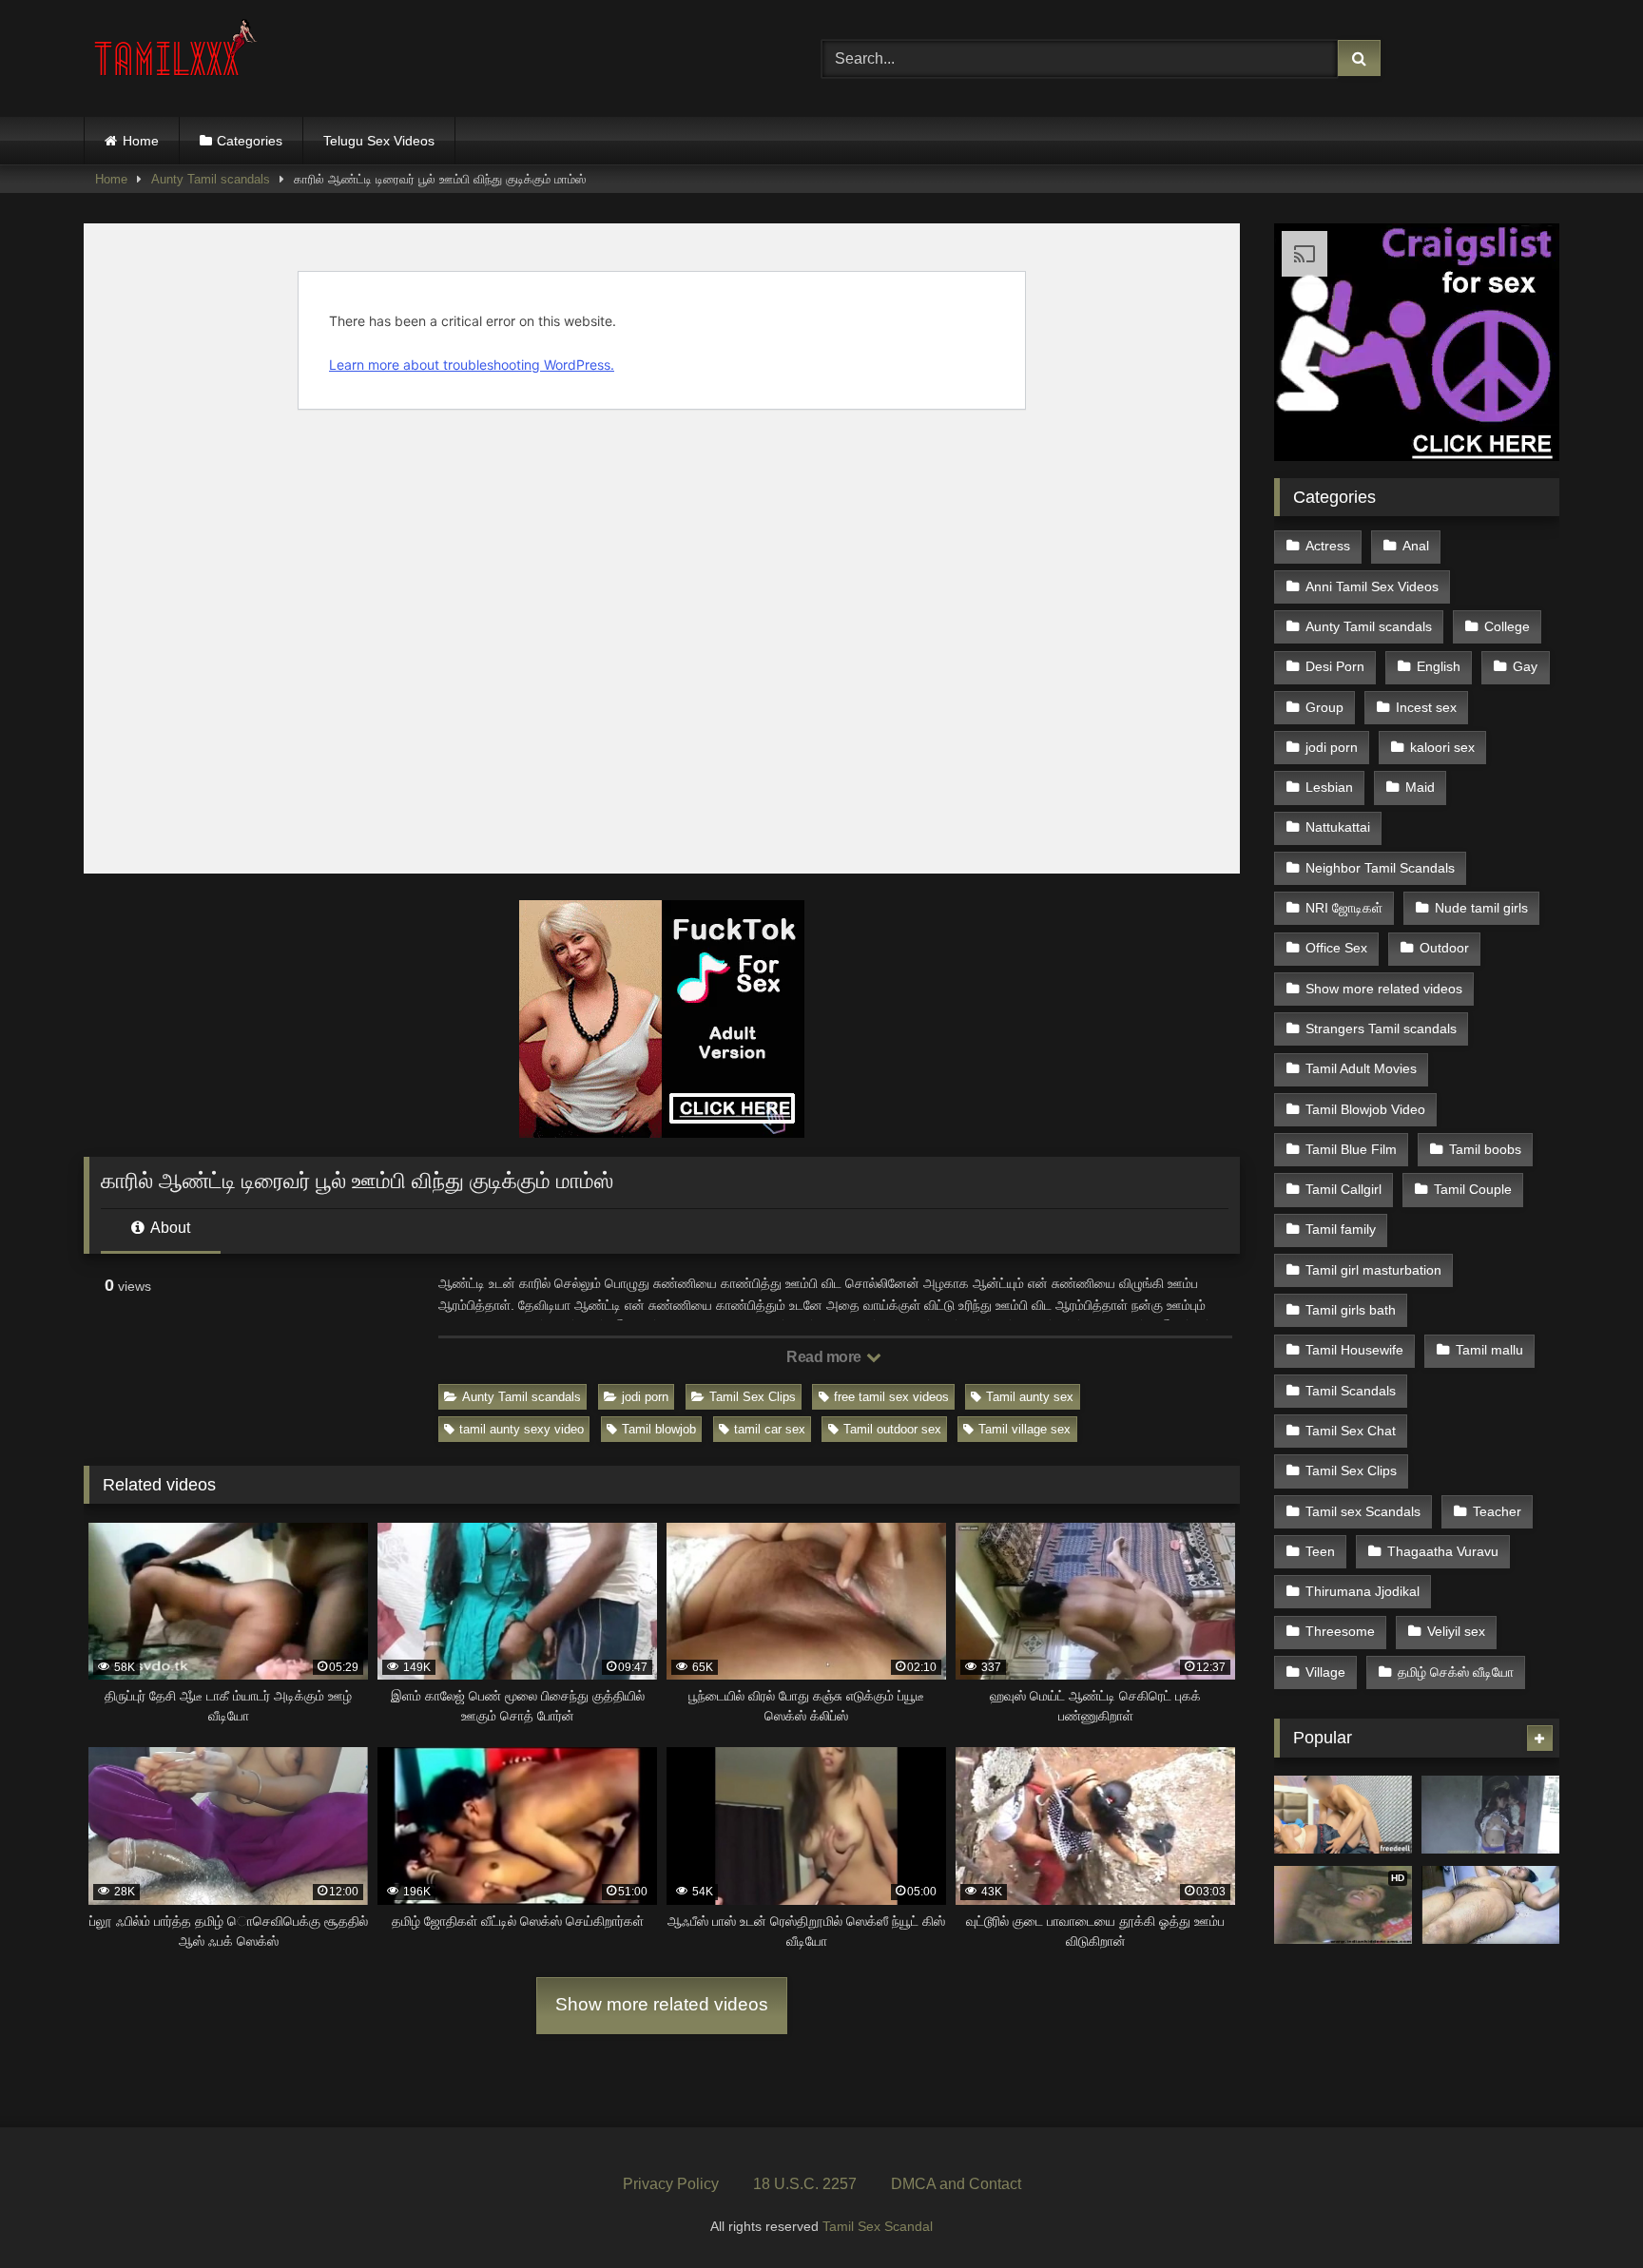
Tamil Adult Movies (1361, 1068)
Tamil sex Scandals (1363, 1511)
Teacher (1497, 1511)
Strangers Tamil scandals (1381, 1028)
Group (1324, 707)
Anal (1416, 546)
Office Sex (1336, 948)
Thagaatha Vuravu (1443, 1551)
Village (1325, 1672)
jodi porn (645, 1397)
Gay (1525, 666)
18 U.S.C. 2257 (805, 2184)
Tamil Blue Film (1351, 1149)
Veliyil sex (1456, 1631)
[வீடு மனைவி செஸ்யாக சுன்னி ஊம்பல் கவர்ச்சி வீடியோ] (1490, 1905)
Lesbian (1329, 787)
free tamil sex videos (891, 1397)
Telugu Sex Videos (379, 141)
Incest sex (1426, 707)
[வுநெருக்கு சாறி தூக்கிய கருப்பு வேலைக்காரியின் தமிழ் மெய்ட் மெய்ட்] (1343, 1815)
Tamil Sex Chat (1351, 1431)
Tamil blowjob (659, 1429)
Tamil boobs (1485, 1149)
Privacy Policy (671, 2184)
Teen (1320, 1551)
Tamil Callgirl (1343, 1189)
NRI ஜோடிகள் (1344, 908)
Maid (1420, 787)
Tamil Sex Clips (753, 1397)
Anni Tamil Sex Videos (1372, 586)
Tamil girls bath (1351, 1310)
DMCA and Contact (956, 2184)
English (1439, 666)
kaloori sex (1442, 747)
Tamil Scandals (1351, 1391)
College (1507, 626)
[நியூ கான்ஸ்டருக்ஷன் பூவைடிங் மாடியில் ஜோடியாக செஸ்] (1490, 1815)
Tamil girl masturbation (1373, 1270)
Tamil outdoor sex (892, 1429)
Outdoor (1444, 948)
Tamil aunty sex (1030, 1397)
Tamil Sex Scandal (878, 2226)
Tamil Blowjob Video (1365, 1109)
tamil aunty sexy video (522, 1429)
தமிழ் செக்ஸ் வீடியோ (1456, 1672)
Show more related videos (662, 2004)
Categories (250, 141)
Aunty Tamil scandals (211, 179)
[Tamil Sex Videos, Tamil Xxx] (178, 55)
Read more (825, 1357)
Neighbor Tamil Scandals (1380, 868)
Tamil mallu (1489, 1350)
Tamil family (1341, 1229)
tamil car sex (770, 1429)
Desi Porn (1335, 666)
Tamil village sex (1024, 1429)
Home (141, 141)
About (169, 1228)
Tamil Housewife (1354, 1350)
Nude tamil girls (1481, 908)
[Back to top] (1584, 2211)
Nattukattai (1338, 827)
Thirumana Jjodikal (1363, 1591)
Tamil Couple (1473, 1189)
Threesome (1340, 1631)
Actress (1328, 546)
